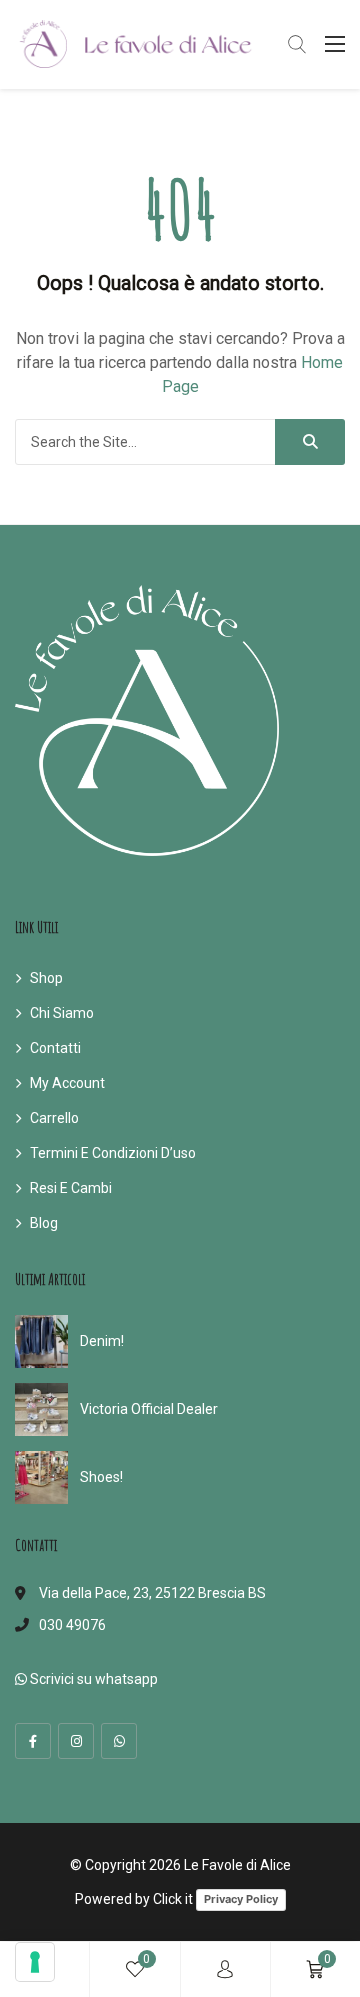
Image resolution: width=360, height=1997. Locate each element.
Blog (44, 1223)
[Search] (310, 442)
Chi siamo (62, 1013)
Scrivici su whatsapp (92, 1679)
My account (67, 1083)
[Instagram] (76, 1741)
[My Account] (225, 1969)
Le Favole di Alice (237, 1865)
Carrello (54, 1118)
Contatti (55, 1048)
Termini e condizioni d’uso (113, 1153)
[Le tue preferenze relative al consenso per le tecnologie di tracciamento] (35, 1962)
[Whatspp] (119, 1741)
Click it (173, 1899)
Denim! (102, 1341)
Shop (46, 978)
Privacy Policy (241, 1899)
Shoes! (101, 1477)
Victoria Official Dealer (149, 1409)
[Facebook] (33, 1741)
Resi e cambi (71, 1188)
